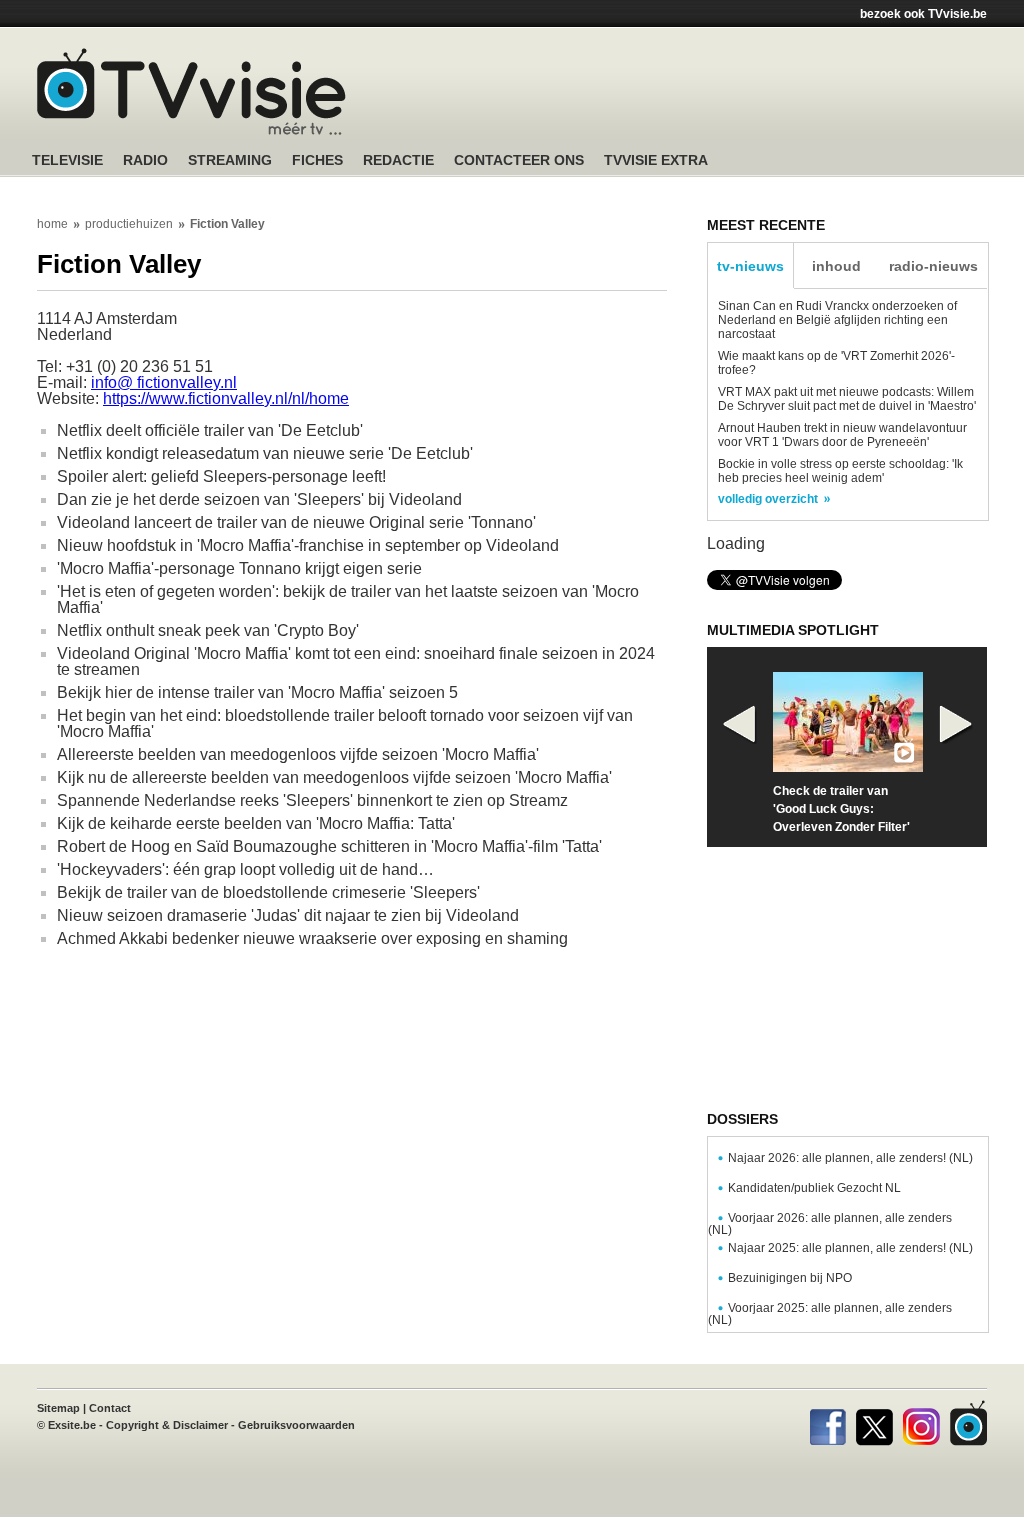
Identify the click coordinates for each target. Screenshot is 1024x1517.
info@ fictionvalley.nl (164, 382)
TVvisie (968, 1423)
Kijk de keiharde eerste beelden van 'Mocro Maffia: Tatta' (256, 823)
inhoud (836, 266)
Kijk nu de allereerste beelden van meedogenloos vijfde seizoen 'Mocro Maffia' (334, 777)
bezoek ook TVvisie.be (923, 14)
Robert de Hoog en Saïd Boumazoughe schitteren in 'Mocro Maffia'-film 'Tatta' (329, 846)
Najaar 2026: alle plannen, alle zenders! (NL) (850, 1158)
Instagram (921, 1423)
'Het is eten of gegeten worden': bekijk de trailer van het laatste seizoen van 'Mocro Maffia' (348, 599)
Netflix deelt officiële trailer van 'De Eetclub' (210, 430)
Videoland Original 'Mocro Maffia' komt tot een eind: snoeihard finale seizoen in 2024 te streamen (356, 661)
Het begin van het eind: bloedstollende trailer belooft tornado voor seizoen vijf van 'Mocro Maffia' (345, 723)
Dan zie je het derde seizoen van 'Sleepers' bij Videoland (259, 499)
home (52, 224)
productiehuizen (129, 224)
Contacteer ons (519, 160)
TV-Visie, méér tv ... (191, 91)
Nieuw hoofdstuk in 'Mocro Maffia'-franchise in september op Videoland (308, 545)
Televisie (67, 160)
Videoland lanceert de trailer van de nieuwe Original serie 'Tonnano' (296, 522)
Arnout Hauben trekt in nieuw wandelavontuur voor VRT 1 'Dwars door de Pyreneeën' (842, 435)
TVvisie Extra (656, 160)
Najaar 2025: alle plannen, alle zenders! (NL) (850, 1248)
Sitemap (58, 1408)
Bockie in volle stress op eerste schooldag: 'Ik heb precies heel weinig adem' (840, 471)
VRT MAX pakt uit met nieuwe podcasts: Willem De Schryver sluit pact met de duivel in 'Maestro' (847, 399)
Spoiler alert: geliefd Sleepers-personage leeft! (221, 476)
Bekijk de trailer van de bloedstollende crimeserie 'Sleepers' (268, 892)
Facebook (827, 1423)
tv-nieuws (750, 266)
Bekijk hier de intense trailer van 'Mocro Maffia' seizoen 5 (257, 692)
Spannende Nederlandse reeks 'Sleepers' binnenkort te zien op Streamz (312, 800)
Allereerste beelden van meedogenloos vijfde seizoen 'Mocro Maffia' (298, 754)
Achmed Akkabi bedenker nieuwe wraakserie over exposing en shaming (312, 938)
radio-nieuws (933, 266)
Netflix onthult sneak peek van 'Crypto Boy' (208, 630)
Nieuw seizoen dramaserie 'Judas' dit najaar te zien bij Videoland (288, 915)
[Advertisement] (702, 95)
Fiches (317, 160)
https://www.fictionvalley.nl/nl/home (226, 398)
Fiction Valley (227, 224)
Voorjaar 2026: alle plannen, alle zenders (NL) (830, 1224)
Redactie (398, 160)
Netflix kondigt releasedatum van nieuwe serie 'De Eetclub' (265, 453)
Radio (145, 160)
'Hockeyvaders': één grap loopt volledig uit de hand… (245, 869)
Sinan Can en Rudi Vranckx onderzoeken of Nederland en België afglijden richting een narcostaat (837, 320)
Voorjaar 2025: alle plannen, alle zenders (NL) (830, 1314)
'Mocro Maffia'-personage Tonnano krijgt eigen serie (239, 568)
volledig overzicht (768, 499)
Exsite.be (72, 1425)
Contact (110, 1408)
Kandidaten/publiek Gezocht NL (814, 1188)
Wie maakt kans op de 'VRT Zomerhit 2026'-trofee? (836, 363)
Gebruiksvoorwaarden (296, 1425)
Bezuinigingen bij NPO (790, 1278)
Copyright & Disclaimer (167, 1425)
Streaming (230, 160)
